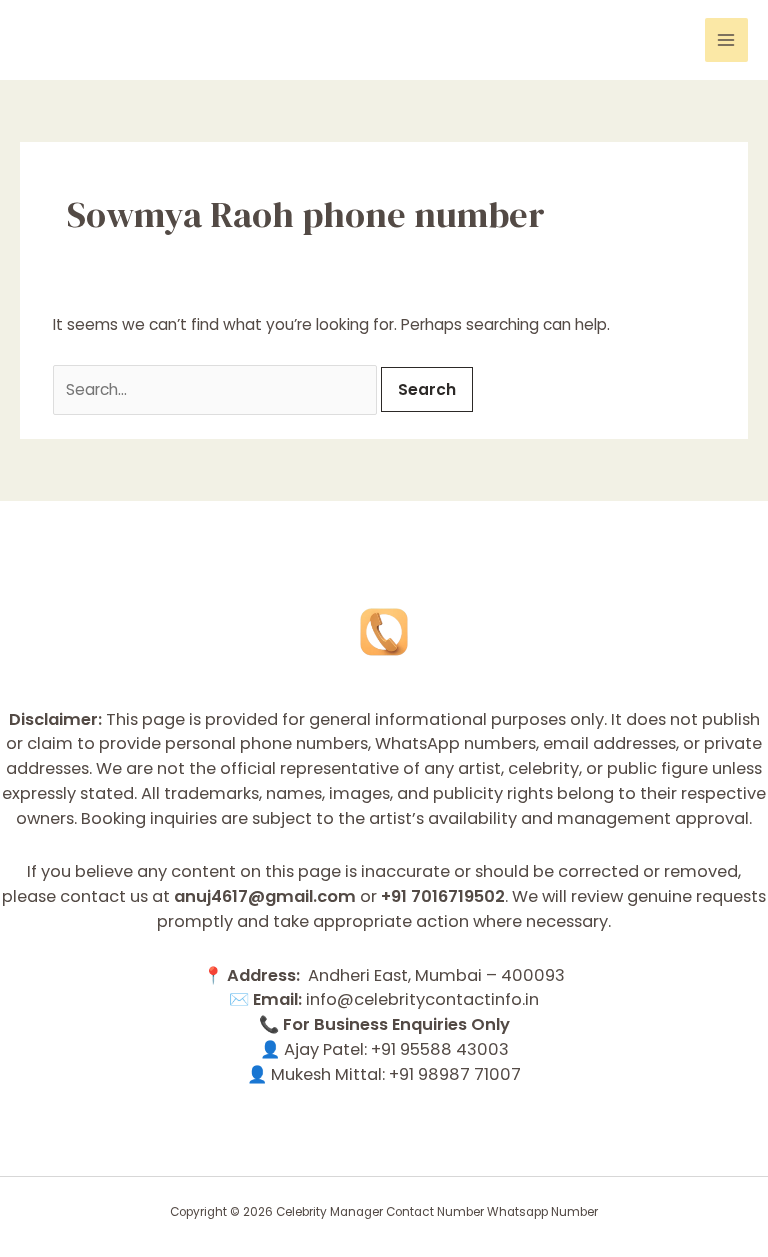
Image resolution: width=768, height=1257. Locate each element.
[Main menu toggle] (726, 39)
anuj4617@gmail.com (265, 896)
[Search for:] (217, 389)
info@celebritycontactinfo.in (422, 999)
